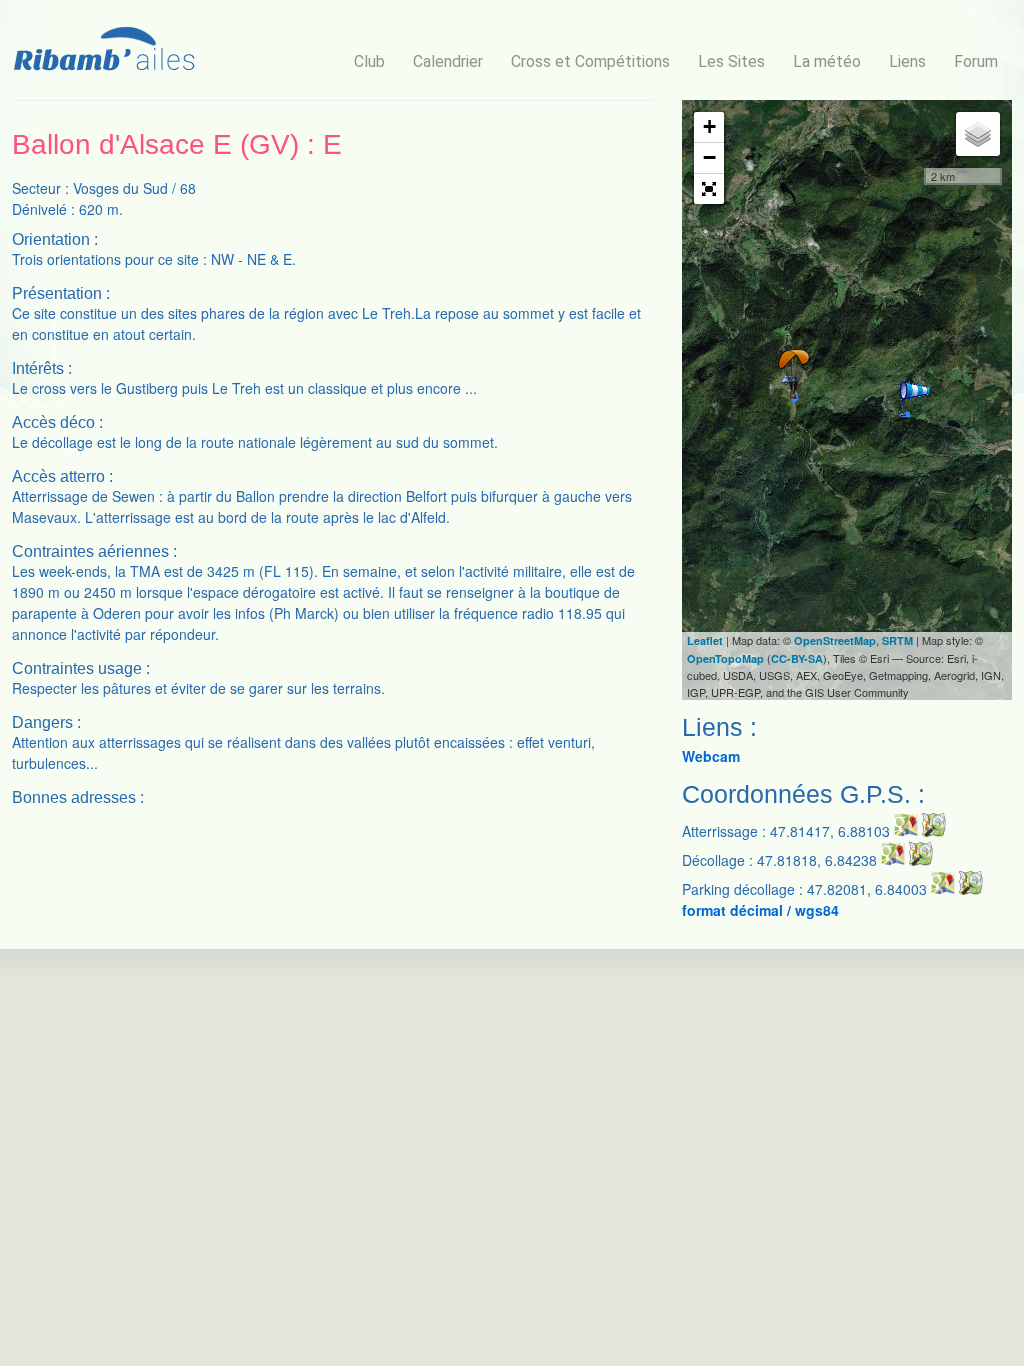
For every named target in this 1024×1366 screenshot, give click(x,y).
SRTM (897, 640)
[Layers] (978, 134)
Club (369, 61)
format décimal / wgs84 (760, 910)
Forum (976, 61)
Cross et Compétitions (590, 61)
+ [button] (709, 126)
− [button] (709, 157)
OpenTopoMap (725, 658)
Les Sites (731, 61)
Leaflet (705, 640)
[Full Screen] (709, 189)
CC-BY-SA (797, 658)
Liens (907, 61)
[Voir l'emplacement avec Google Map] (906, 831)
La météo (827, 61)
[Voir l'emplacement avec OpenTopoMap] (934, 831)
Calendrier (448, 61)
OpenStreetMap (835, 640)
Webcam (711, 756)
